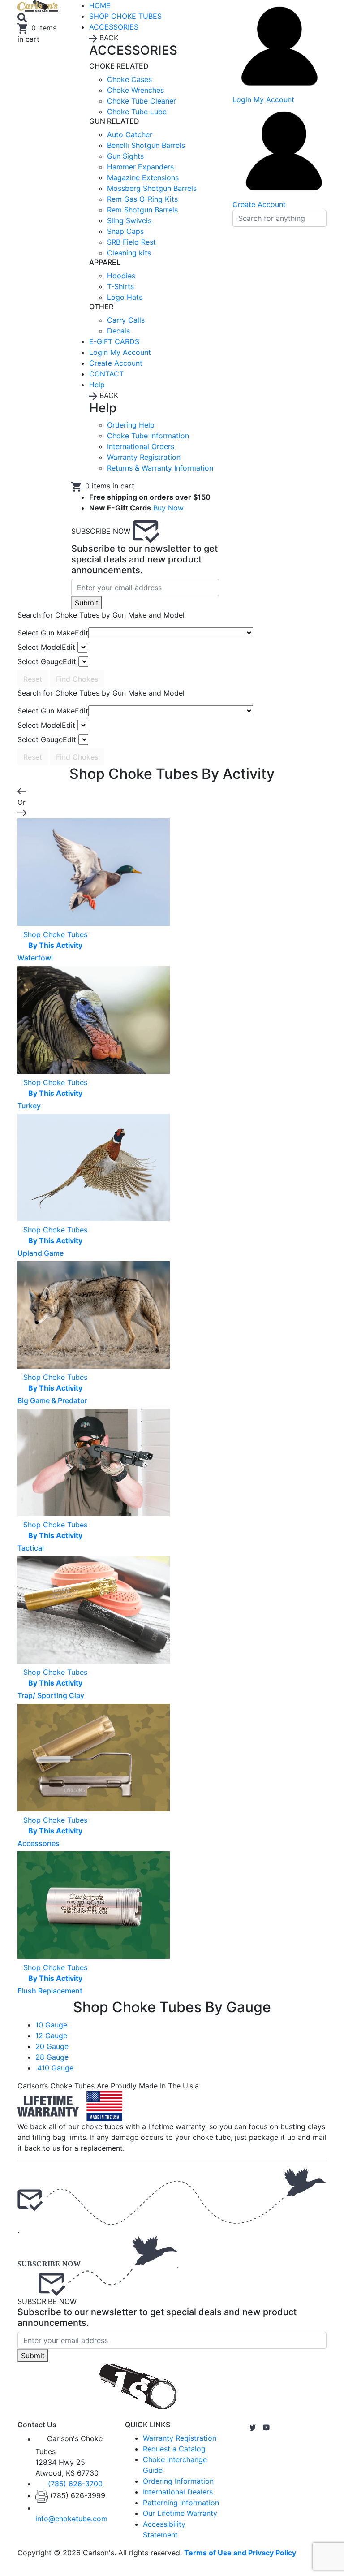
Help (97, 385)
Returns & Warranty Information (160, 468)
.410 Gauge (54, 2068)
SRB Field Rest (131, 242)
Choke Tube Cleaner (142, 101)
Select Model (46, 647)
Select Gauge (47, 661)
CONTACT (106, 374)
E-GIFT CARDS (114, 341)
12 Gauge (51, 2036)
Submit (87, 603)
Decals (118, 331)
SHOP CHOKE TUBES (125, 16)
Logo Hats (125, 297)
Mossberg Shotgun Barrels (152, 188)
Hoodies (121, 276)
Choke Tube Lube (137, 112)
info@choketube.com (71, 2519)
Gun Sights (125, 156)
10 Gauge (51, 2025)
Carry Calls (126, 320)
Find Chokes (77, 679)
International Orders (141, 446)
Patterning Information (181, 2503)
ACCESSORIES (114, 27)
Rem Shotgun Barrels (142, 210)
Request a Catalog (174, 2449)
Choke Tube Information (148, 436)
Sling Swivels (129, 220)
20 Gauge (52, 2046)
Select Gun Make (53, 633)
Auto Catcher (130, 134)
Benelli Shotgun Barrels (146, 145)
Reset (33, 679)
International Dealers (178, 2492)
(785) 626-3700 (75, 2484)
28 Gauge (52, 2057)
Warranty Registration (144, 457)
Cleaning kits (129, 253)
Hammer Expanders (140, 167)
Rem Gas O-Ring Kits (142, 199)
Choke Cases (129, 79)
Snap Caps (125, 231)
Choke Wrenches (135, 90)
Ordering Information (178, 2481)
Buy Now (168, 508)
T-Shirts (120, 286)
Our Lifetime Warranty (180, 2513)
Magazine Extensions (143, 177)
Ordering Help (131, 425)
